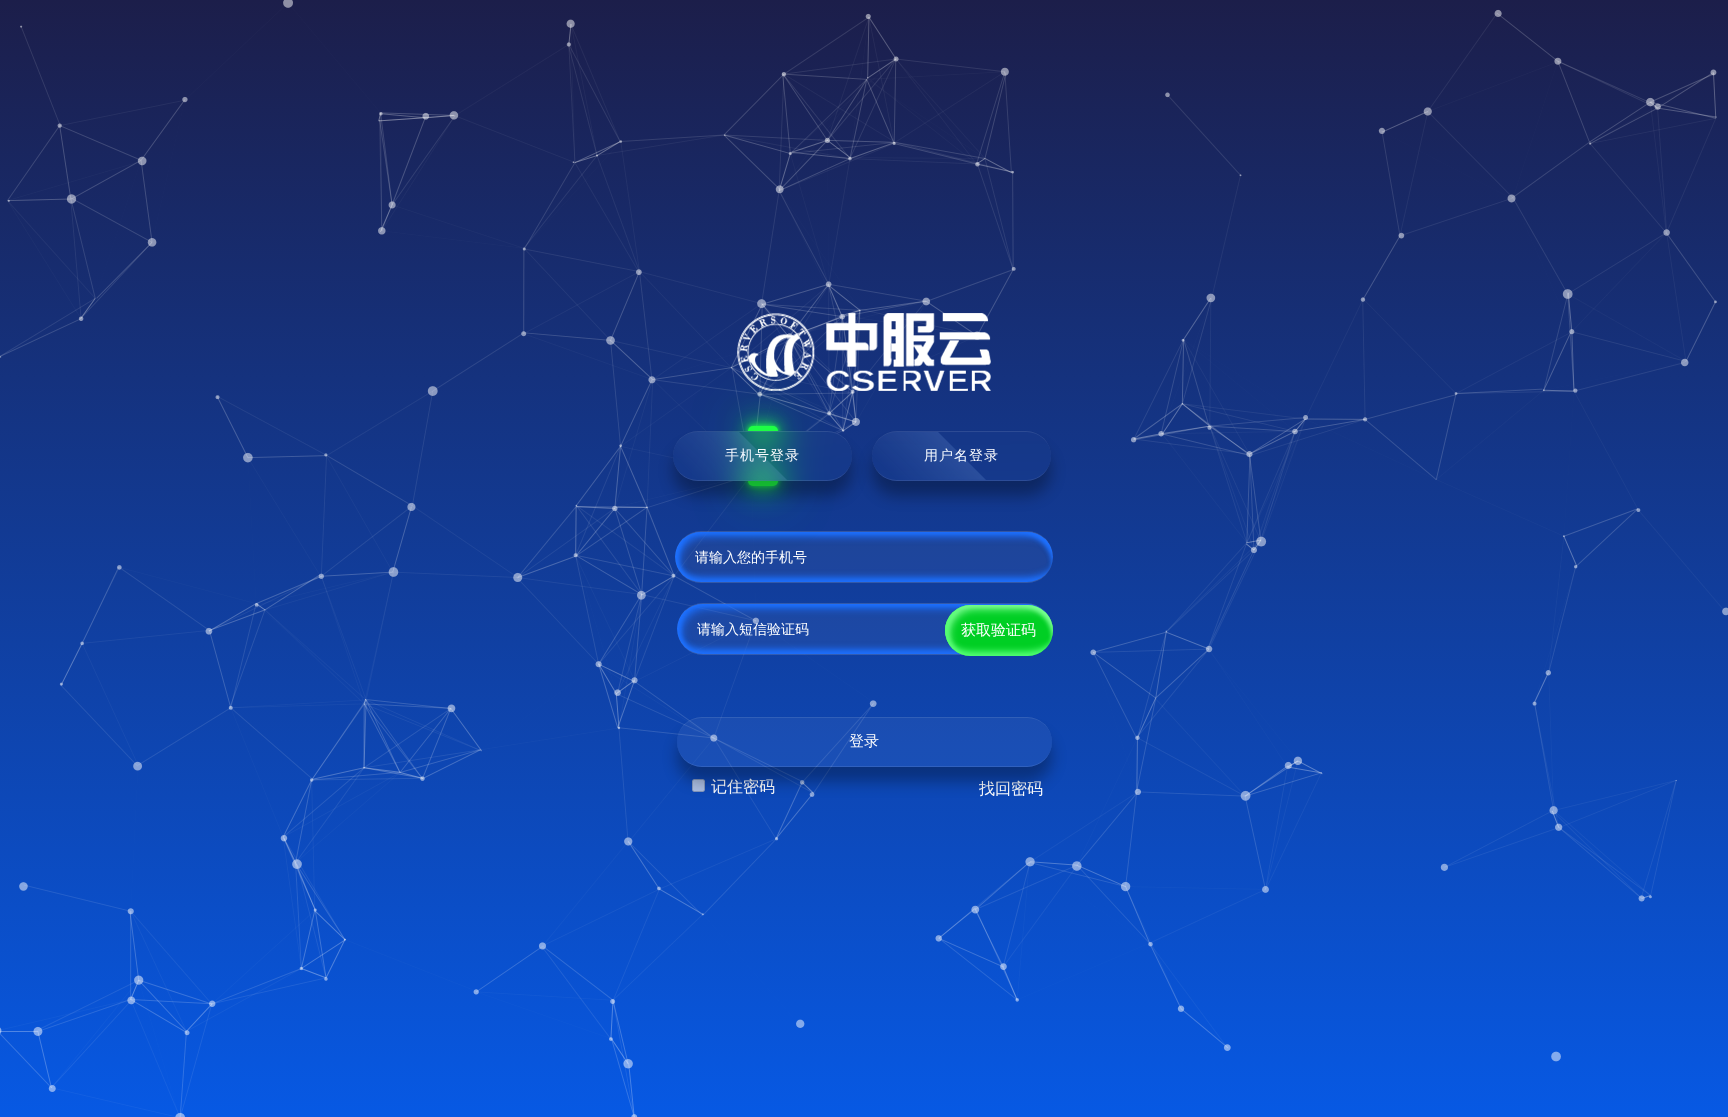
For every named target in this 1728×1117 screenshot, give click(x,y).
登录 (864, 741)
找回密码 (1011, 788)
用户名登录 (961, 455)
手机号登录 (762, 455)
